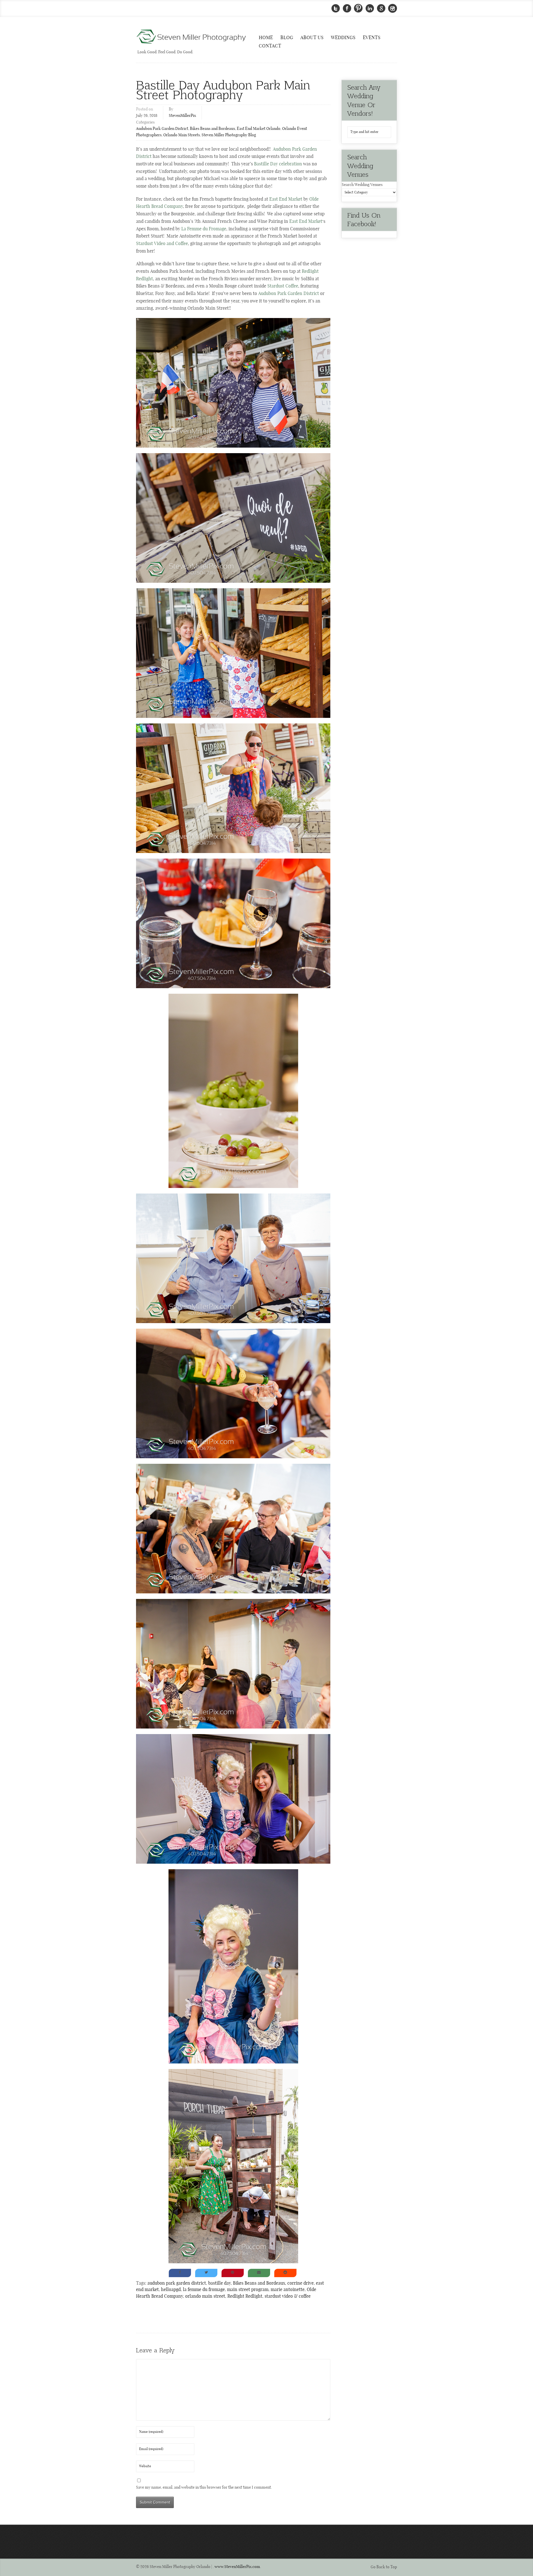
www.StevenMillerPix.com (237, 2567)
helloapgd (171, 2290)
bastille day (219, 2283)
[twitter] (336, 8)
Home (266, 38)
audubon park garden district (177, 2283)
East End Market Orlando (259, 129)
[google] (381, 8)
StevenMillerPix (182, 116)
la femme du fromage (204, 2290)
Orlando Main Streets (182, 135)
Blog (287, 38)
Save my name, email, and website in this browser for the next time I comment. (204, 2487)
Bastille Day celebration (278, 164)
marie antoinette (288, 2290)
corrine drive (301, 2283)
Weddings (343, 38)
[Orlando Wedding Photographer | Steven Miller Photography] (192, 37)
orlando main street (205, 2296)
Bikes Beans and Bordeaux (213, 129)
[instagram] (393, 8)
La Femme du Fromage (204, 229)
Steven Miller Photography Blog (229, 135)
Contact (270, 46)
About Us (312, 38)
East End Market (286, 199)
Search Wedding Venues (362, 185)
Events (372, 38)
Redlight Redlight (245, 2296)
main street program (248, 2290)
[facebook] (347, 8)
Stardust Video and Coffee (162, 244)
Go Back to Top (384, 2567)
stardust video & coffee (288, 2296)
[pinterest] (358, 8)
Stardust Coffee (283, 286)
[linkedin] (370, 8)
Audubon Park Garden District (162, 129)
